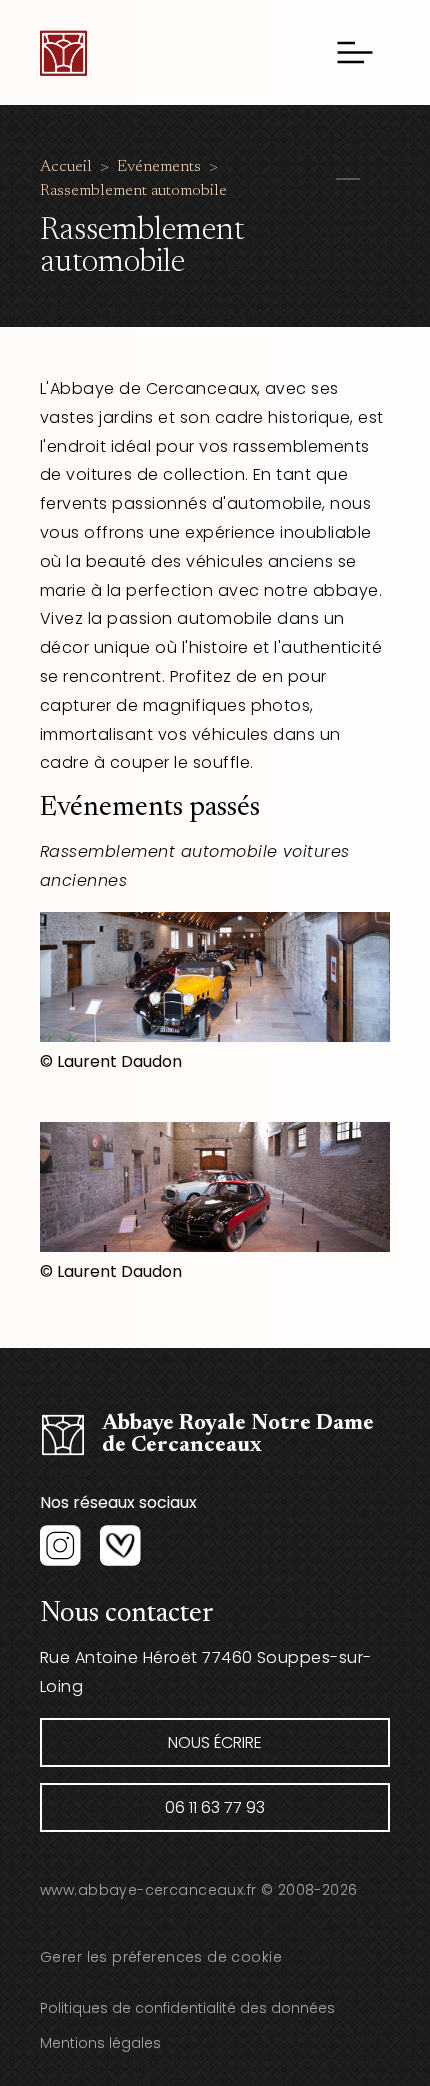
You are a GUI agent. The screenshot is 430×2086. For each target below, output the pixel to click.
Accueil (66, 167)
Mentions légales (100, 2043)
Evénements (159, 167)
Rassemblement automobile (133, 191)
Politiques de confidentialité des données (187, 2008)
